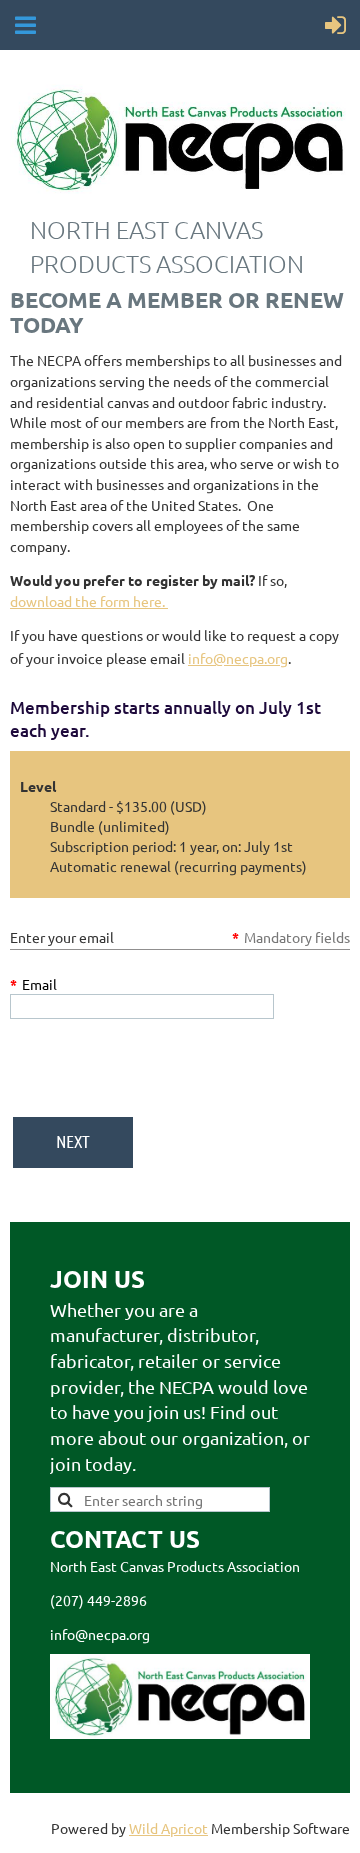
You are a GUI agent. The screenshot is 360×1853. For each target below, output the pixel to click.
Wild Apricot (168, 1828)
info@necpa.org (238, 658)
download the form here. (89, 601)
